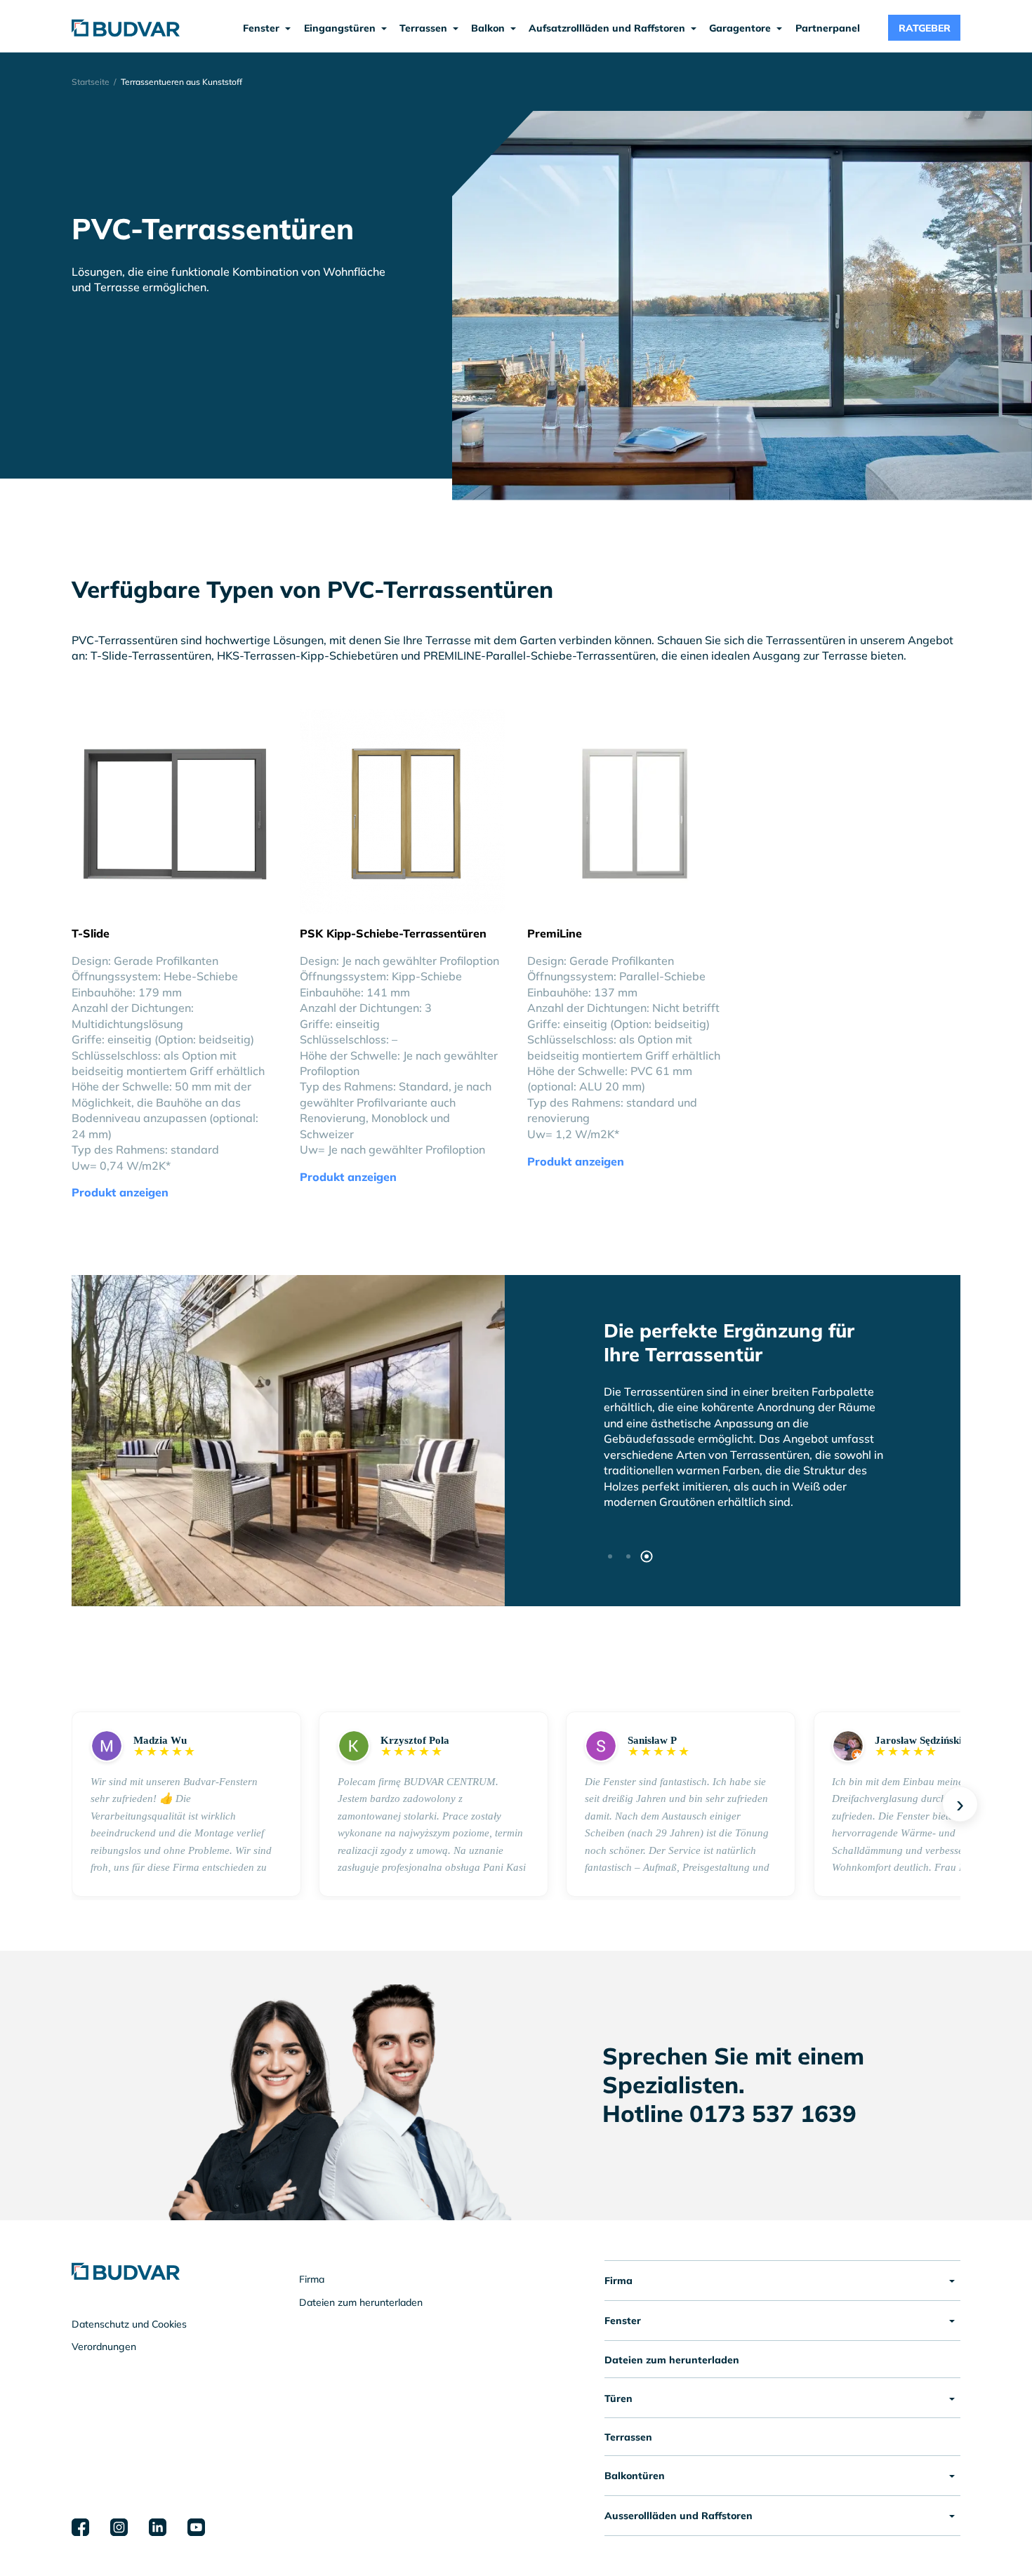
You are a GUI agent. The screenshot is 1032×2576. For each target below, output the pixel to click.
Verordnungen (104, 2347)
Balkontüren (635, 2476)
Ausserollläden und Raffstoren (679, 2516)
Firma (312, 2279)
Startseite (91, 82)
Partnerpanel (828, 28)
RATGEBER (925, 28)
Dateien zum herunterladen (361, 2302)
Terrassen (628, 2437)
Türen (618, 2398)
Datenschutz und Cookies (129, 2324)
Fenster (623, 2321)
